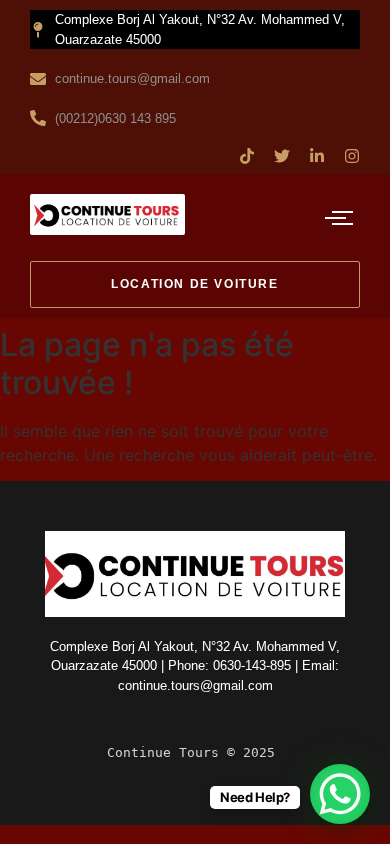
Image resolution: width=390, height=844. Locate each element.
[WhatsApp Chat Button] (340, 794)
